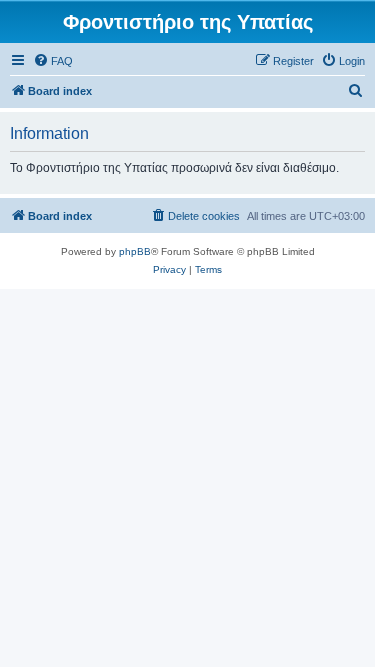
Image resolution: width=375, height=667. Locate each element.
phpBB (135, 251)
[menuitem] (53, 61)
